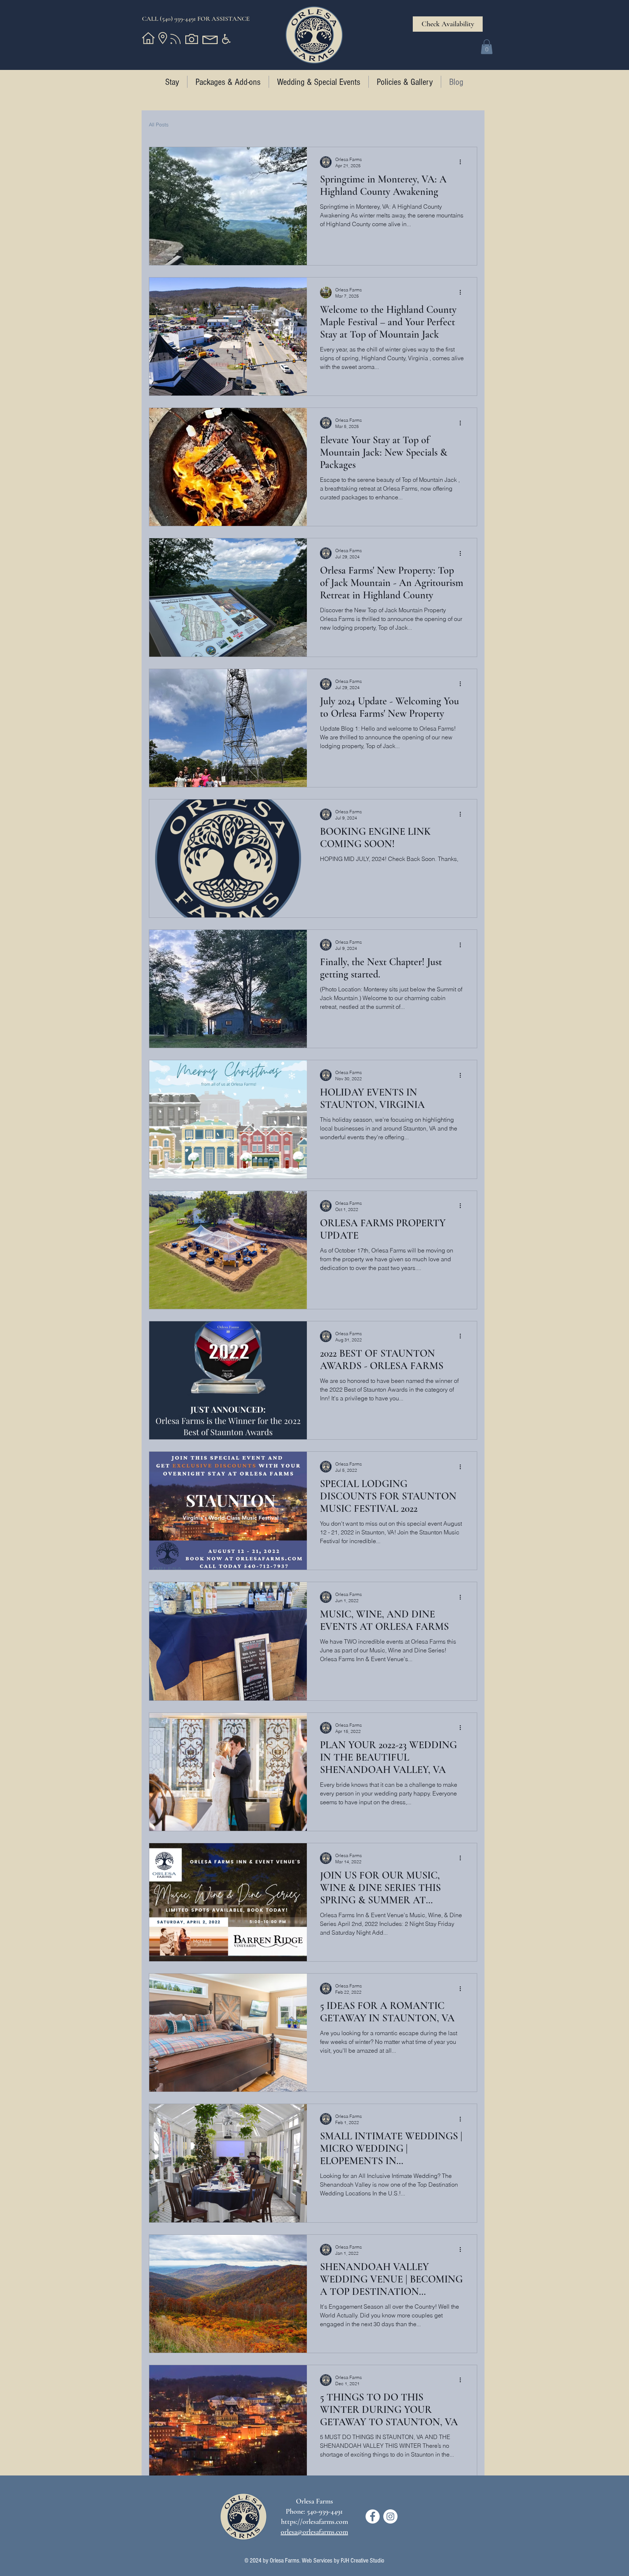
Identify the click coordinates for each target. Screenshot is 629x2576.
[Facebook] (373, 2516)
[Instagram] (390, 2516)
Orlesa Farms (284, 2561)
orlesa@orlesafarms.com (314, 2532)
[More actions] (463, 162)
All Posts (159, 125)
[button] (487, 47)
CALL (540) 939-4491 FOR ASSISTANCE (196, 19)
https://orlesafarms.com (314, 2522)
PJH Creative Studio (363, 2561)
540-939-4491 (325, 2512)
